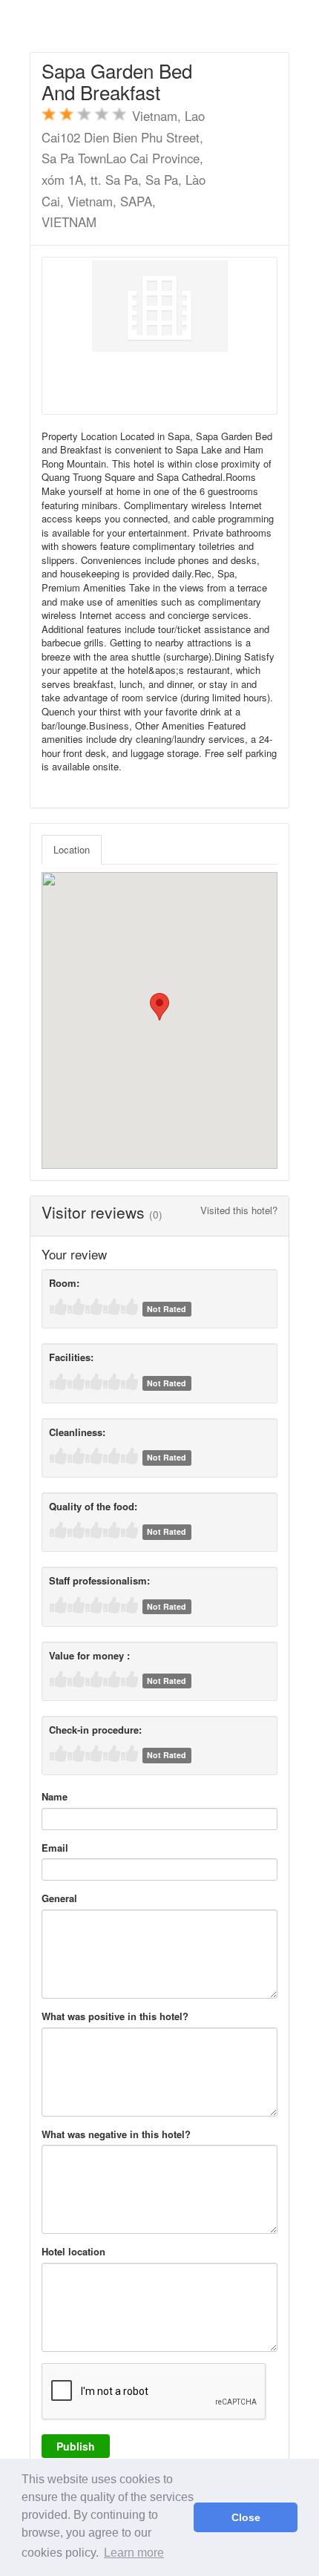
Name (55, 1797)
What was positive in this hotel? (115, 2016)
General (59, 1898)
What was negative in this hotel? (116, 2134)
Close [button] (246, 2517)
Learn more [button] (134, 2553)
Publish (76, 2446)
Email (55, 1848)
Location (72, 849)
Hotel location (73, 2252)
